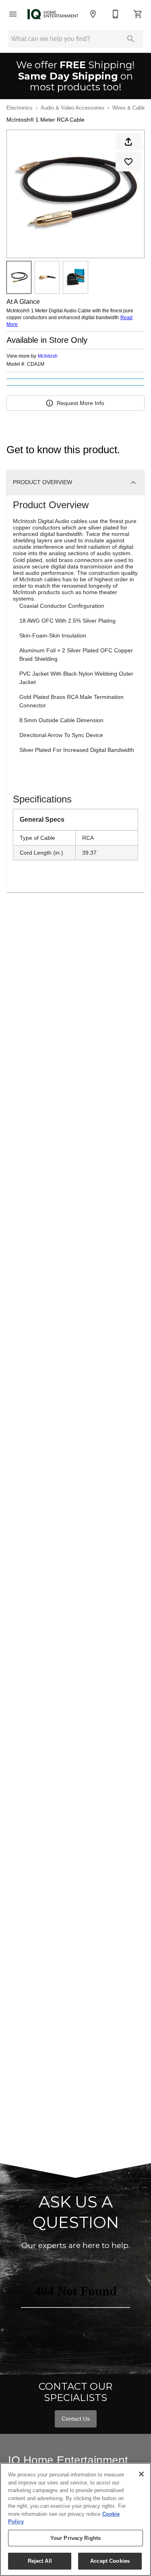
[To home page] (53, 14)
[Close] (141, 2474)
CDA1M (36, 364)
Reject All (40, 2561)
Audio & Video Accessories (72, 108)
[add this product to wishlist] (128, 162)
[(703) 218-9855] (116, 14)
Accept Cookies (110, 2561)
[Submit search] (131, 39)
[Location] (93, 14)
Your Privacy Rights (75, 2538)
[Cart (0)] (138, 14)
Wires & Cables (130, 108)
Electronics (20, 108)
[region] (75, 2519)
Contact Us (76, 2419)
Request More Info (81, 403)
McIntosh (48, 356)
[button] (13, 14)
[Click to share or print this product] (128, 142)
